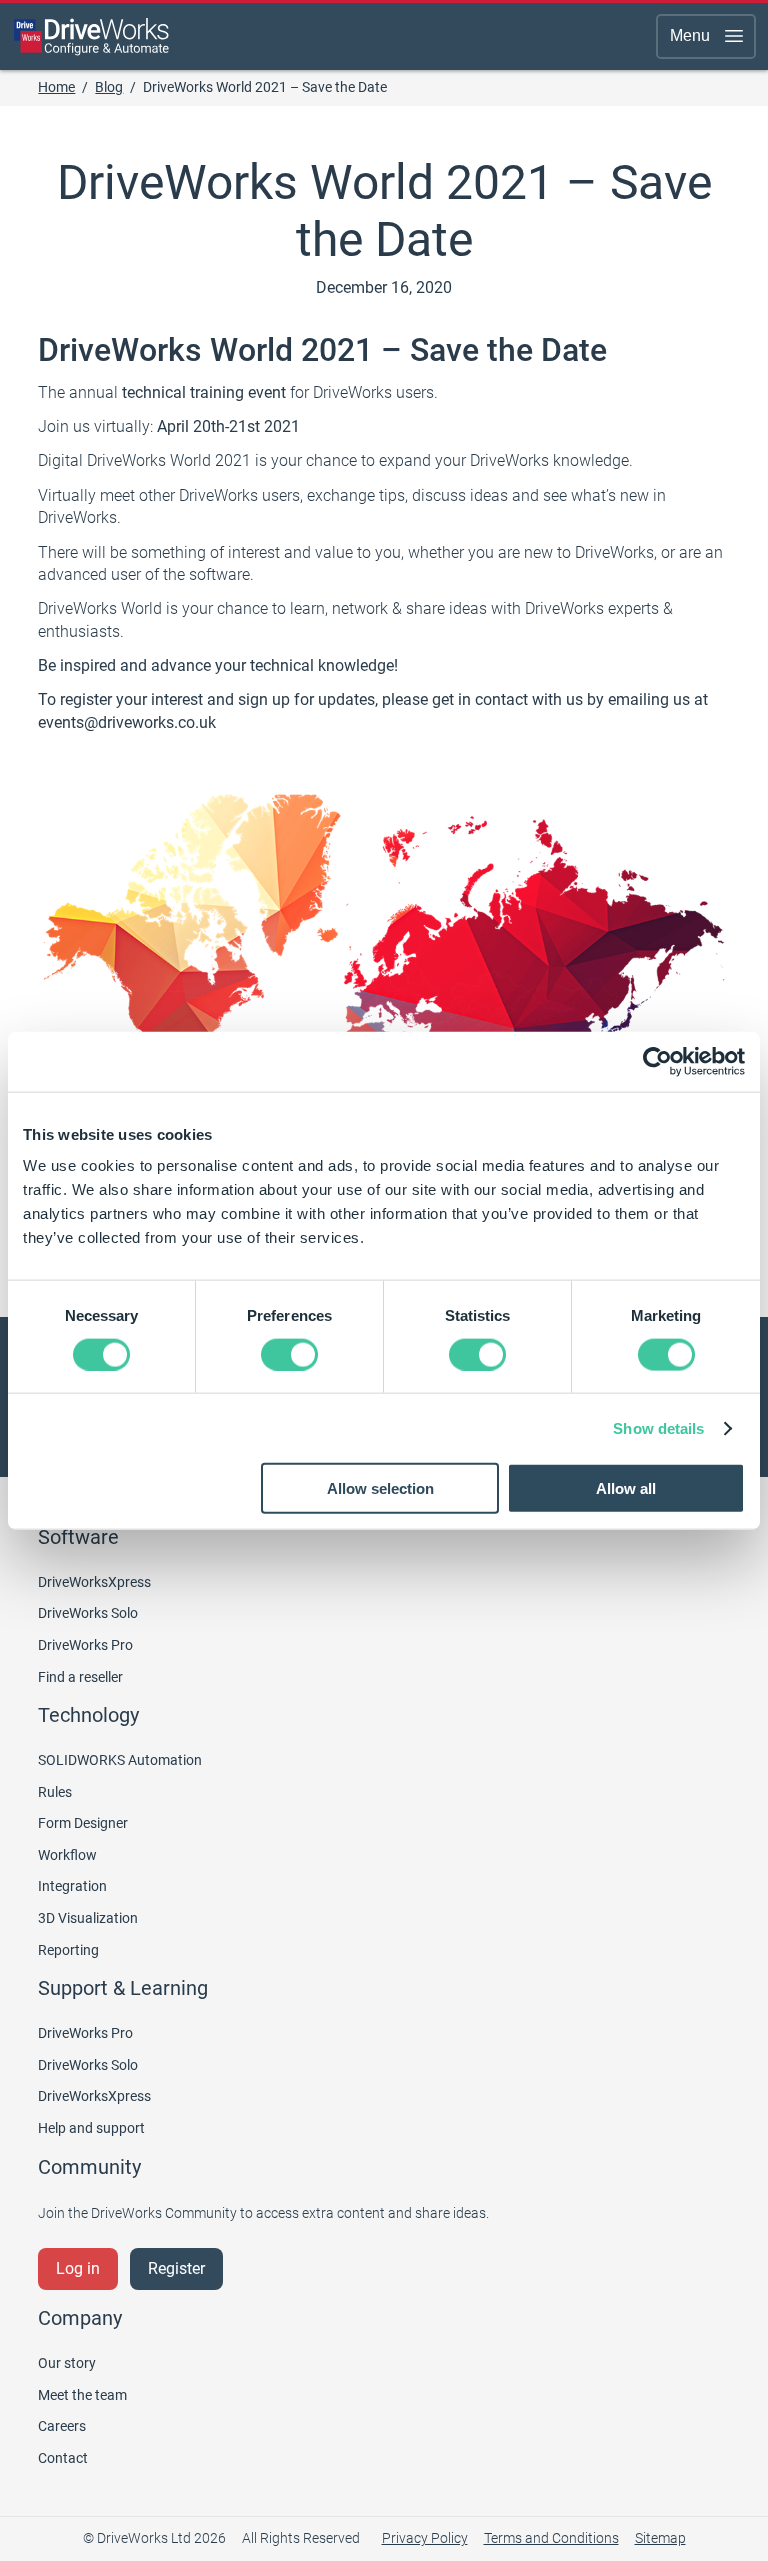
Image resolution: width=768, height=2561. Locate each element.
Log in (78, 2268)
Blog (109, 87)
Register (176, 2268)
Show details (658, 1427)
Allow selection (380, 1488)
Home (56, 87)
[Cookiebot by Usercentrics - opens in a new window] (657, 1061)
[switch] (289, 1354)
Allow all (626, 1488)
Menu (690, 35)
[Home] (92, 36)
